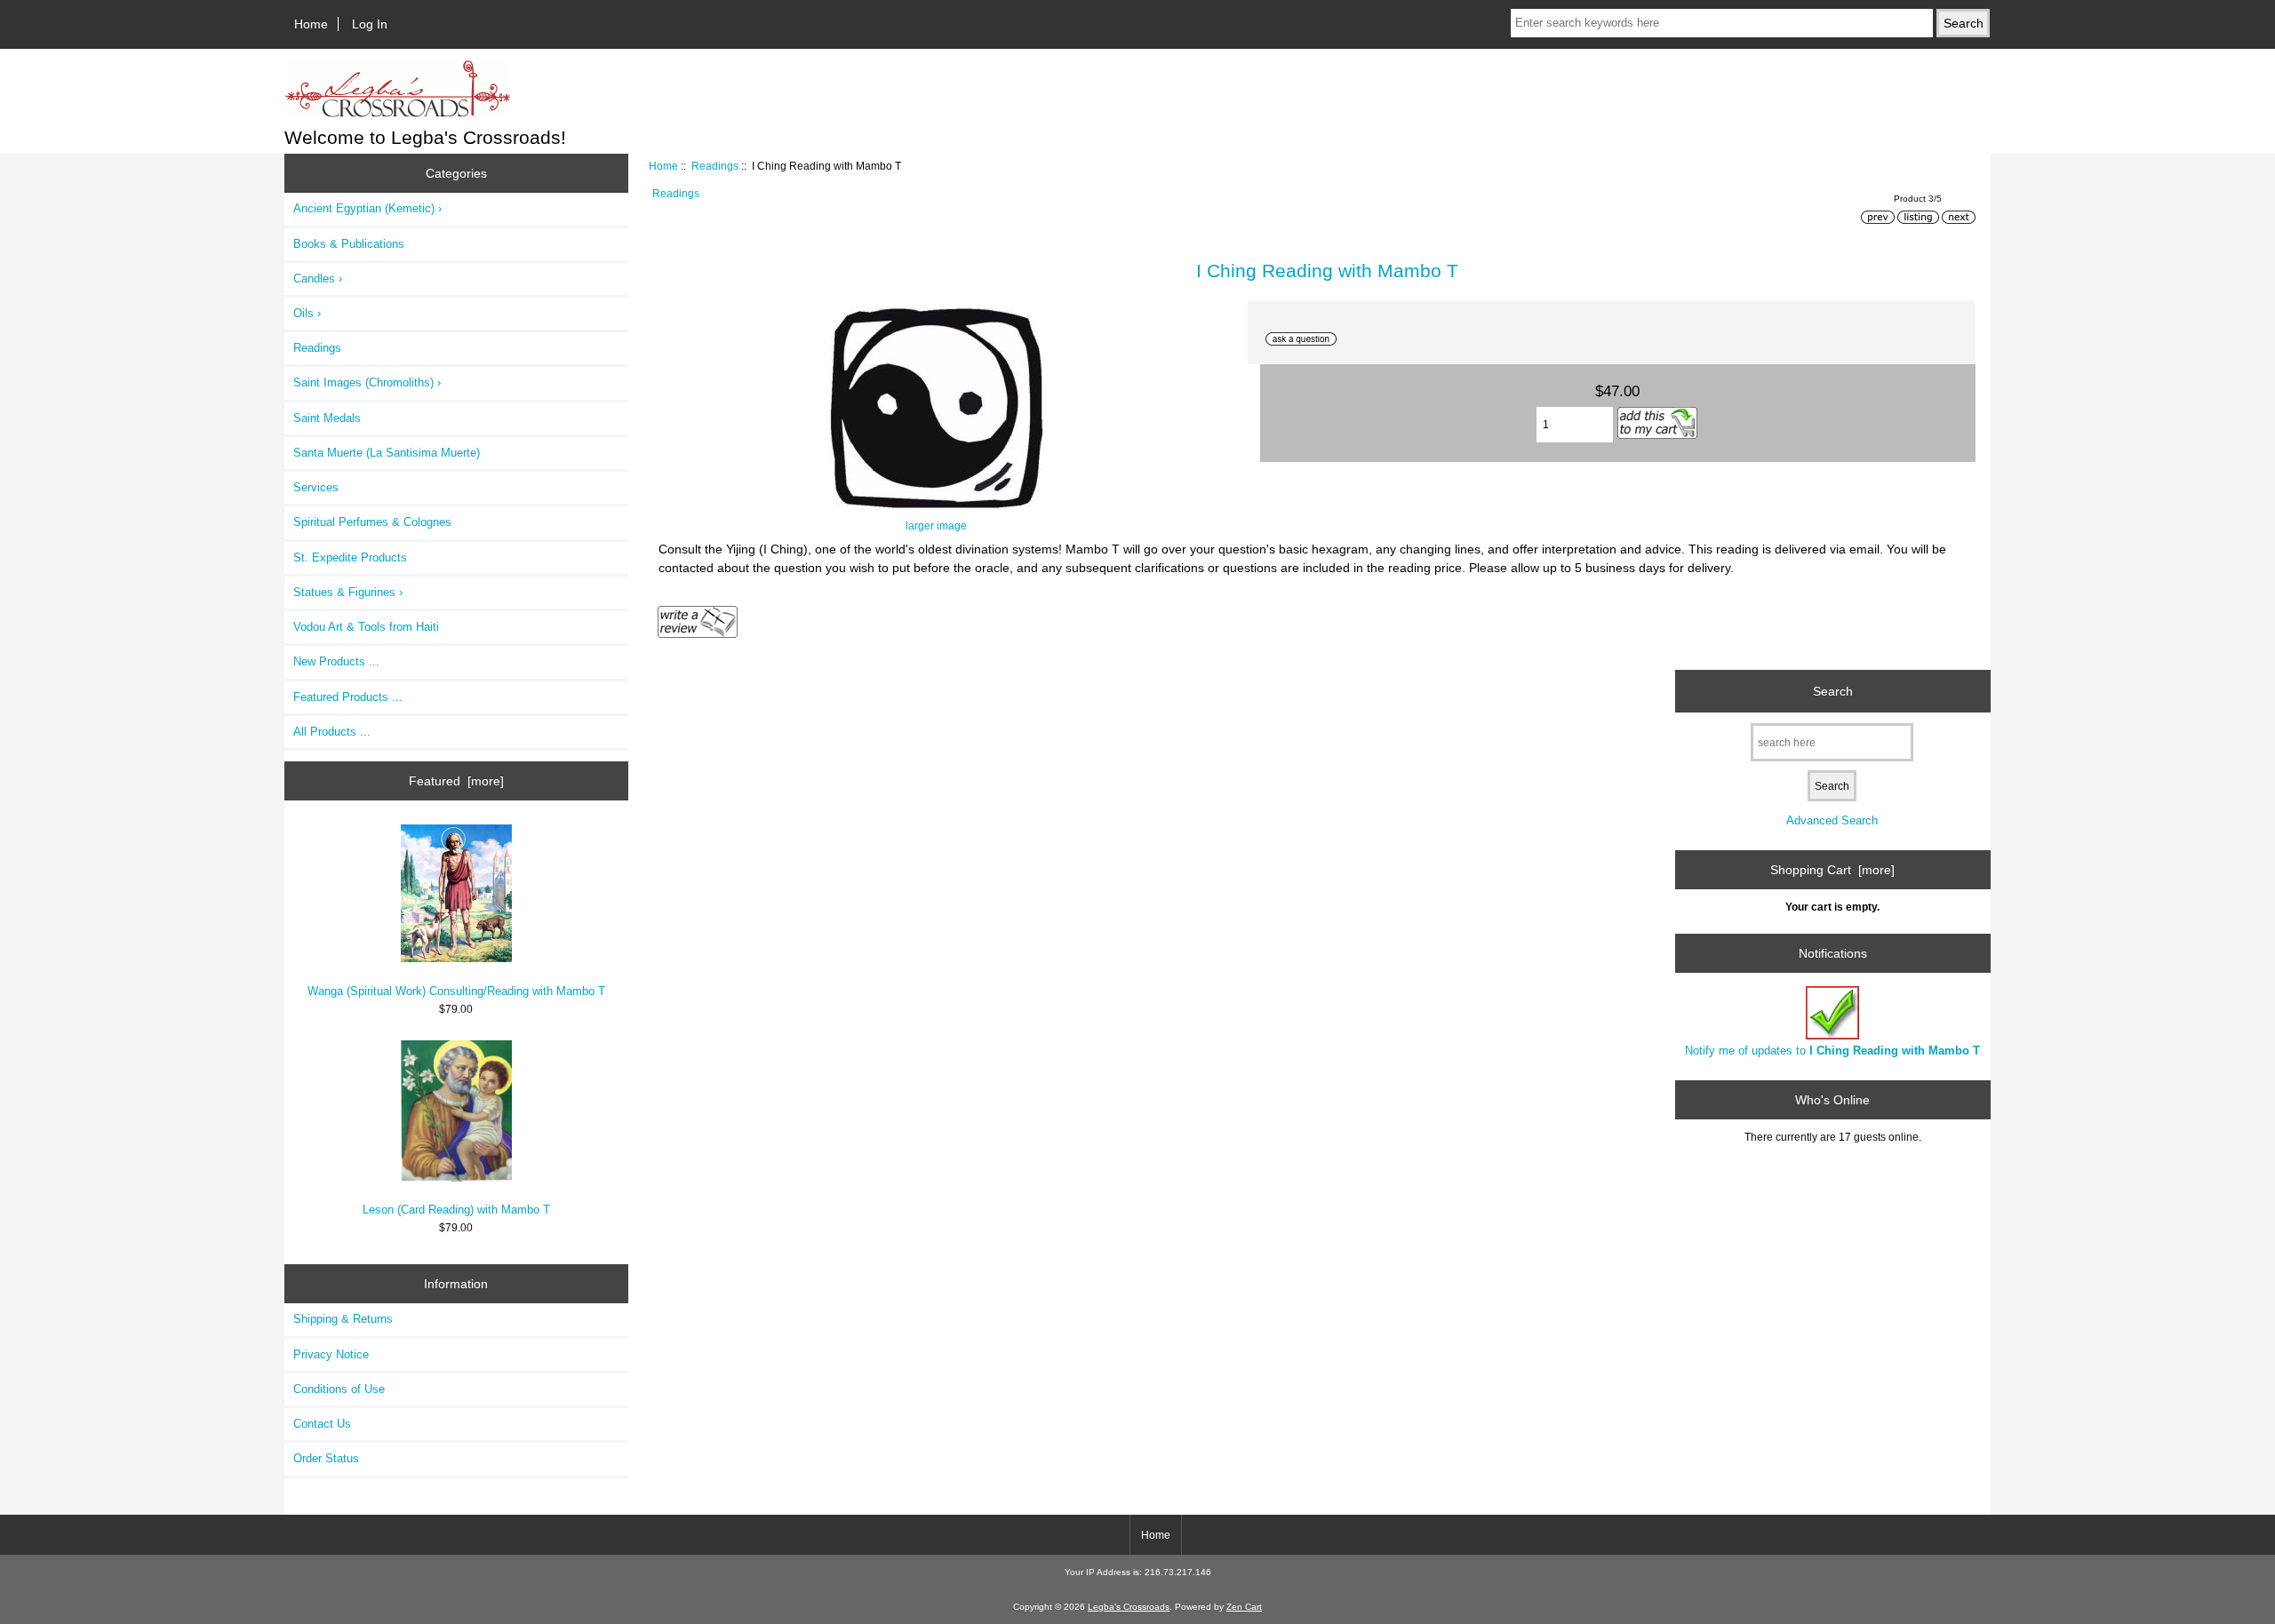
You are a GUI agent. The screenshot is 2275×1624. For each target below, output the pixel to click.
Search (1833, 691)
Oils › (307, 313)
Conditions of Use (339, 1389)
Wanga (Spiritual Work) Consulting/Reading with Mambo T (456, 991)
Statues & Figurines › (348, 592)
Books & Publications (349, 244)
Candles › (318, 279)
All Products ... (332, 732)
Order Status (326, 1458)
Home (311, 24)
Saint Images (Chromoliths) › (367, 382)
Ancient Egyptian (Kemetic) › (367, 208)
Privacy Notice (331, 1354)
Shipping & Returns (343, 1319)
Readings (715, 166)
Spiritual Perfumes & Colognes (372, 522)
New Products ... (336, 661)
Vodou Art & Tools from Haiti (366, 627)
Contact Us (322, 1424)
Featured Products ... (348, 697)
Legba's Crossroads (1129, 1607)
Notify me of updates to (1832, 1051)
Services (316, 487)
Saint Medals (327, 418)
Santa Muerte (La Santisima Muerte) (387, 453)
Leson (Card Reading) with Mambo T (456, 1210)
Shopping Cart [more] (1832, 870)
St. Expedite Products (350, 557)
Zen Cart (1244, 1607)
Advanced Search (1832, 820)
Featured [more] (456, 781)
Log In (370, 24)
